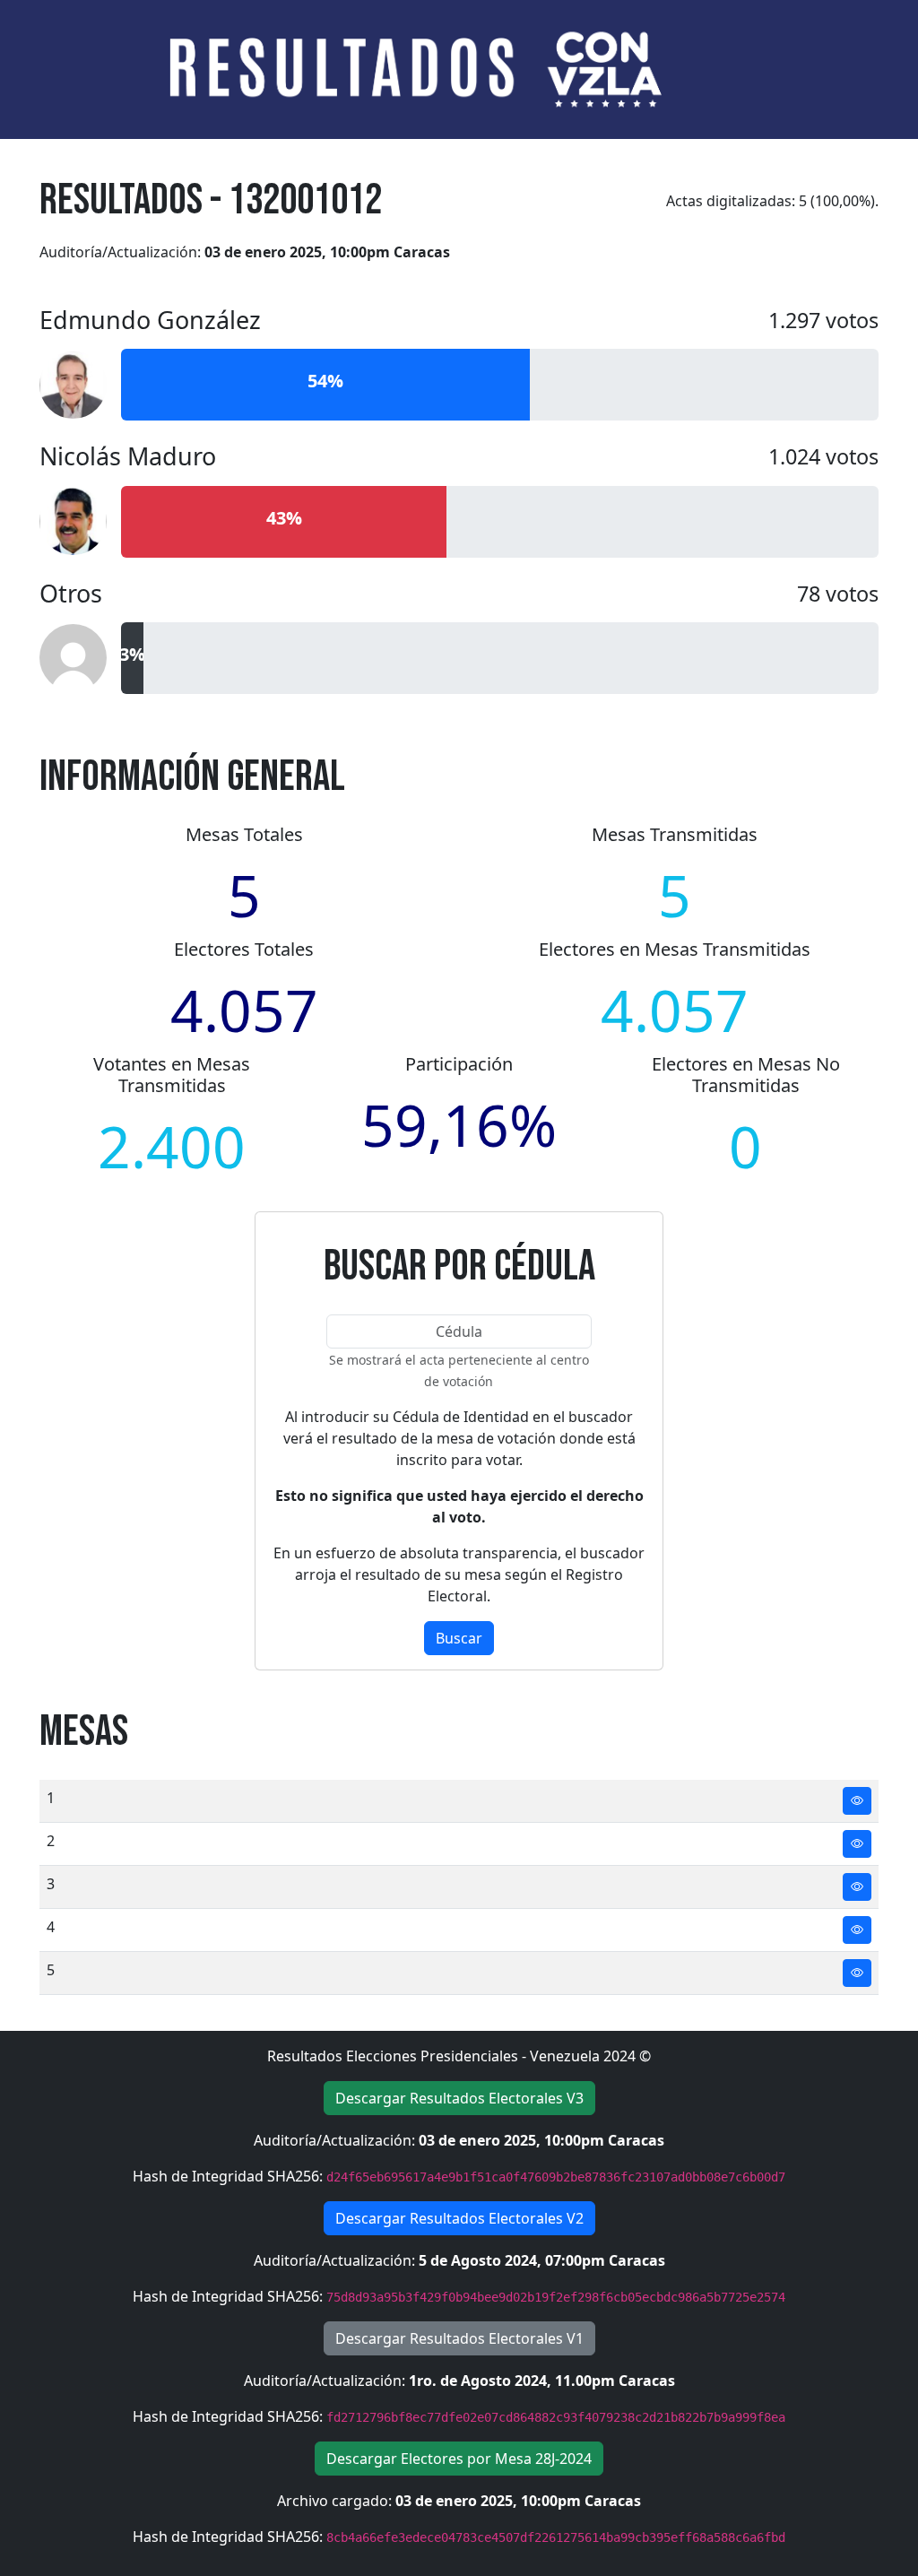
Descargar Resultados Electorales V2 (459, 2218)
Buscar (459, 1638)
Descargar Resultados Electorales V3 (459, 2098)
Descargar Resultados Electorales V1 (459, 2338)
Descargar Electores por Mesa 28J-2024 (459, 2459)
